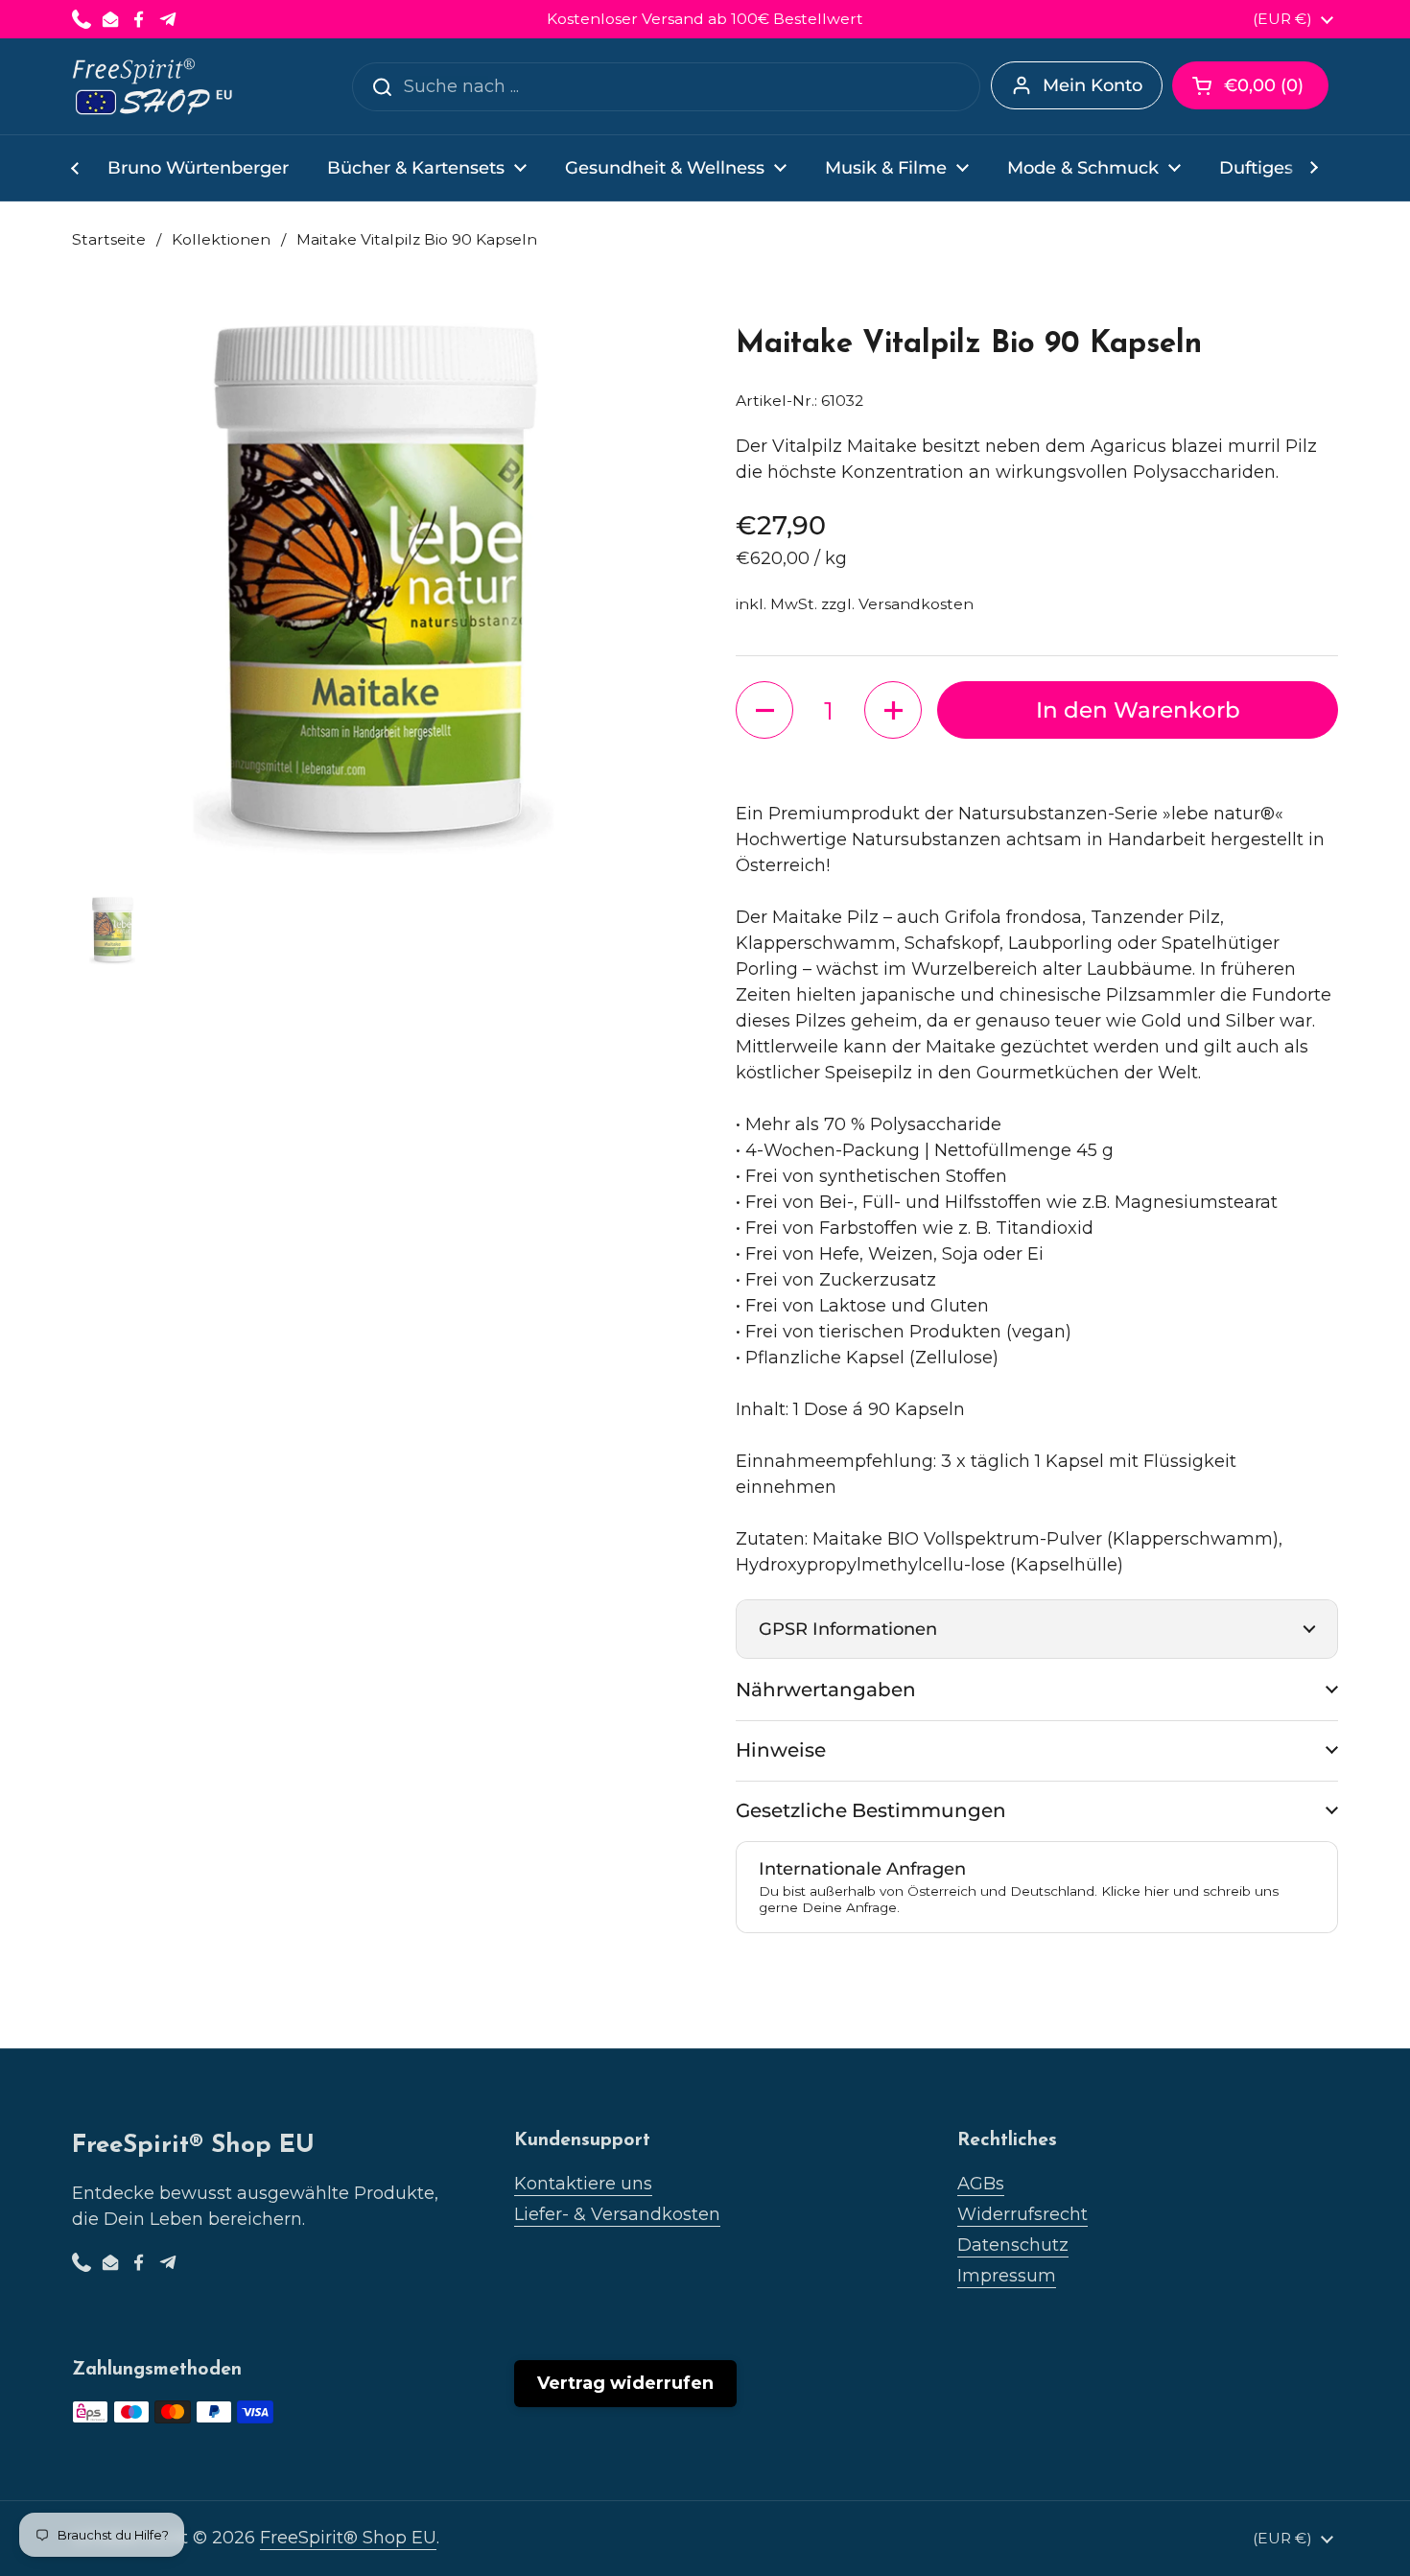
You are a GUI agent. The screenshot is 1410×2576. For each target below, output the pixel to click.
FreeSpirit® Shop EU (348, 2538)
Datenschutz (1013, 2245)
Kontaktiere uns (583, 2184)
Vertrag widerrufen (625, 2383)
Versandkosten (916, 604)
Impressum (1007, 2276)
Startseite (109, 239)
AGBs (981, 2184)
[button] (1250, 85)
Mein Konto (1093, 85)
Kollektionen (221, 239)
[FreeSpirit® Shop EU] (154, 86)
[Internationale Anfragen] (1037, 1887)
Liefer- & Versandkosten (617, 2214)
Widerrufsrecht (1022, 2214)
